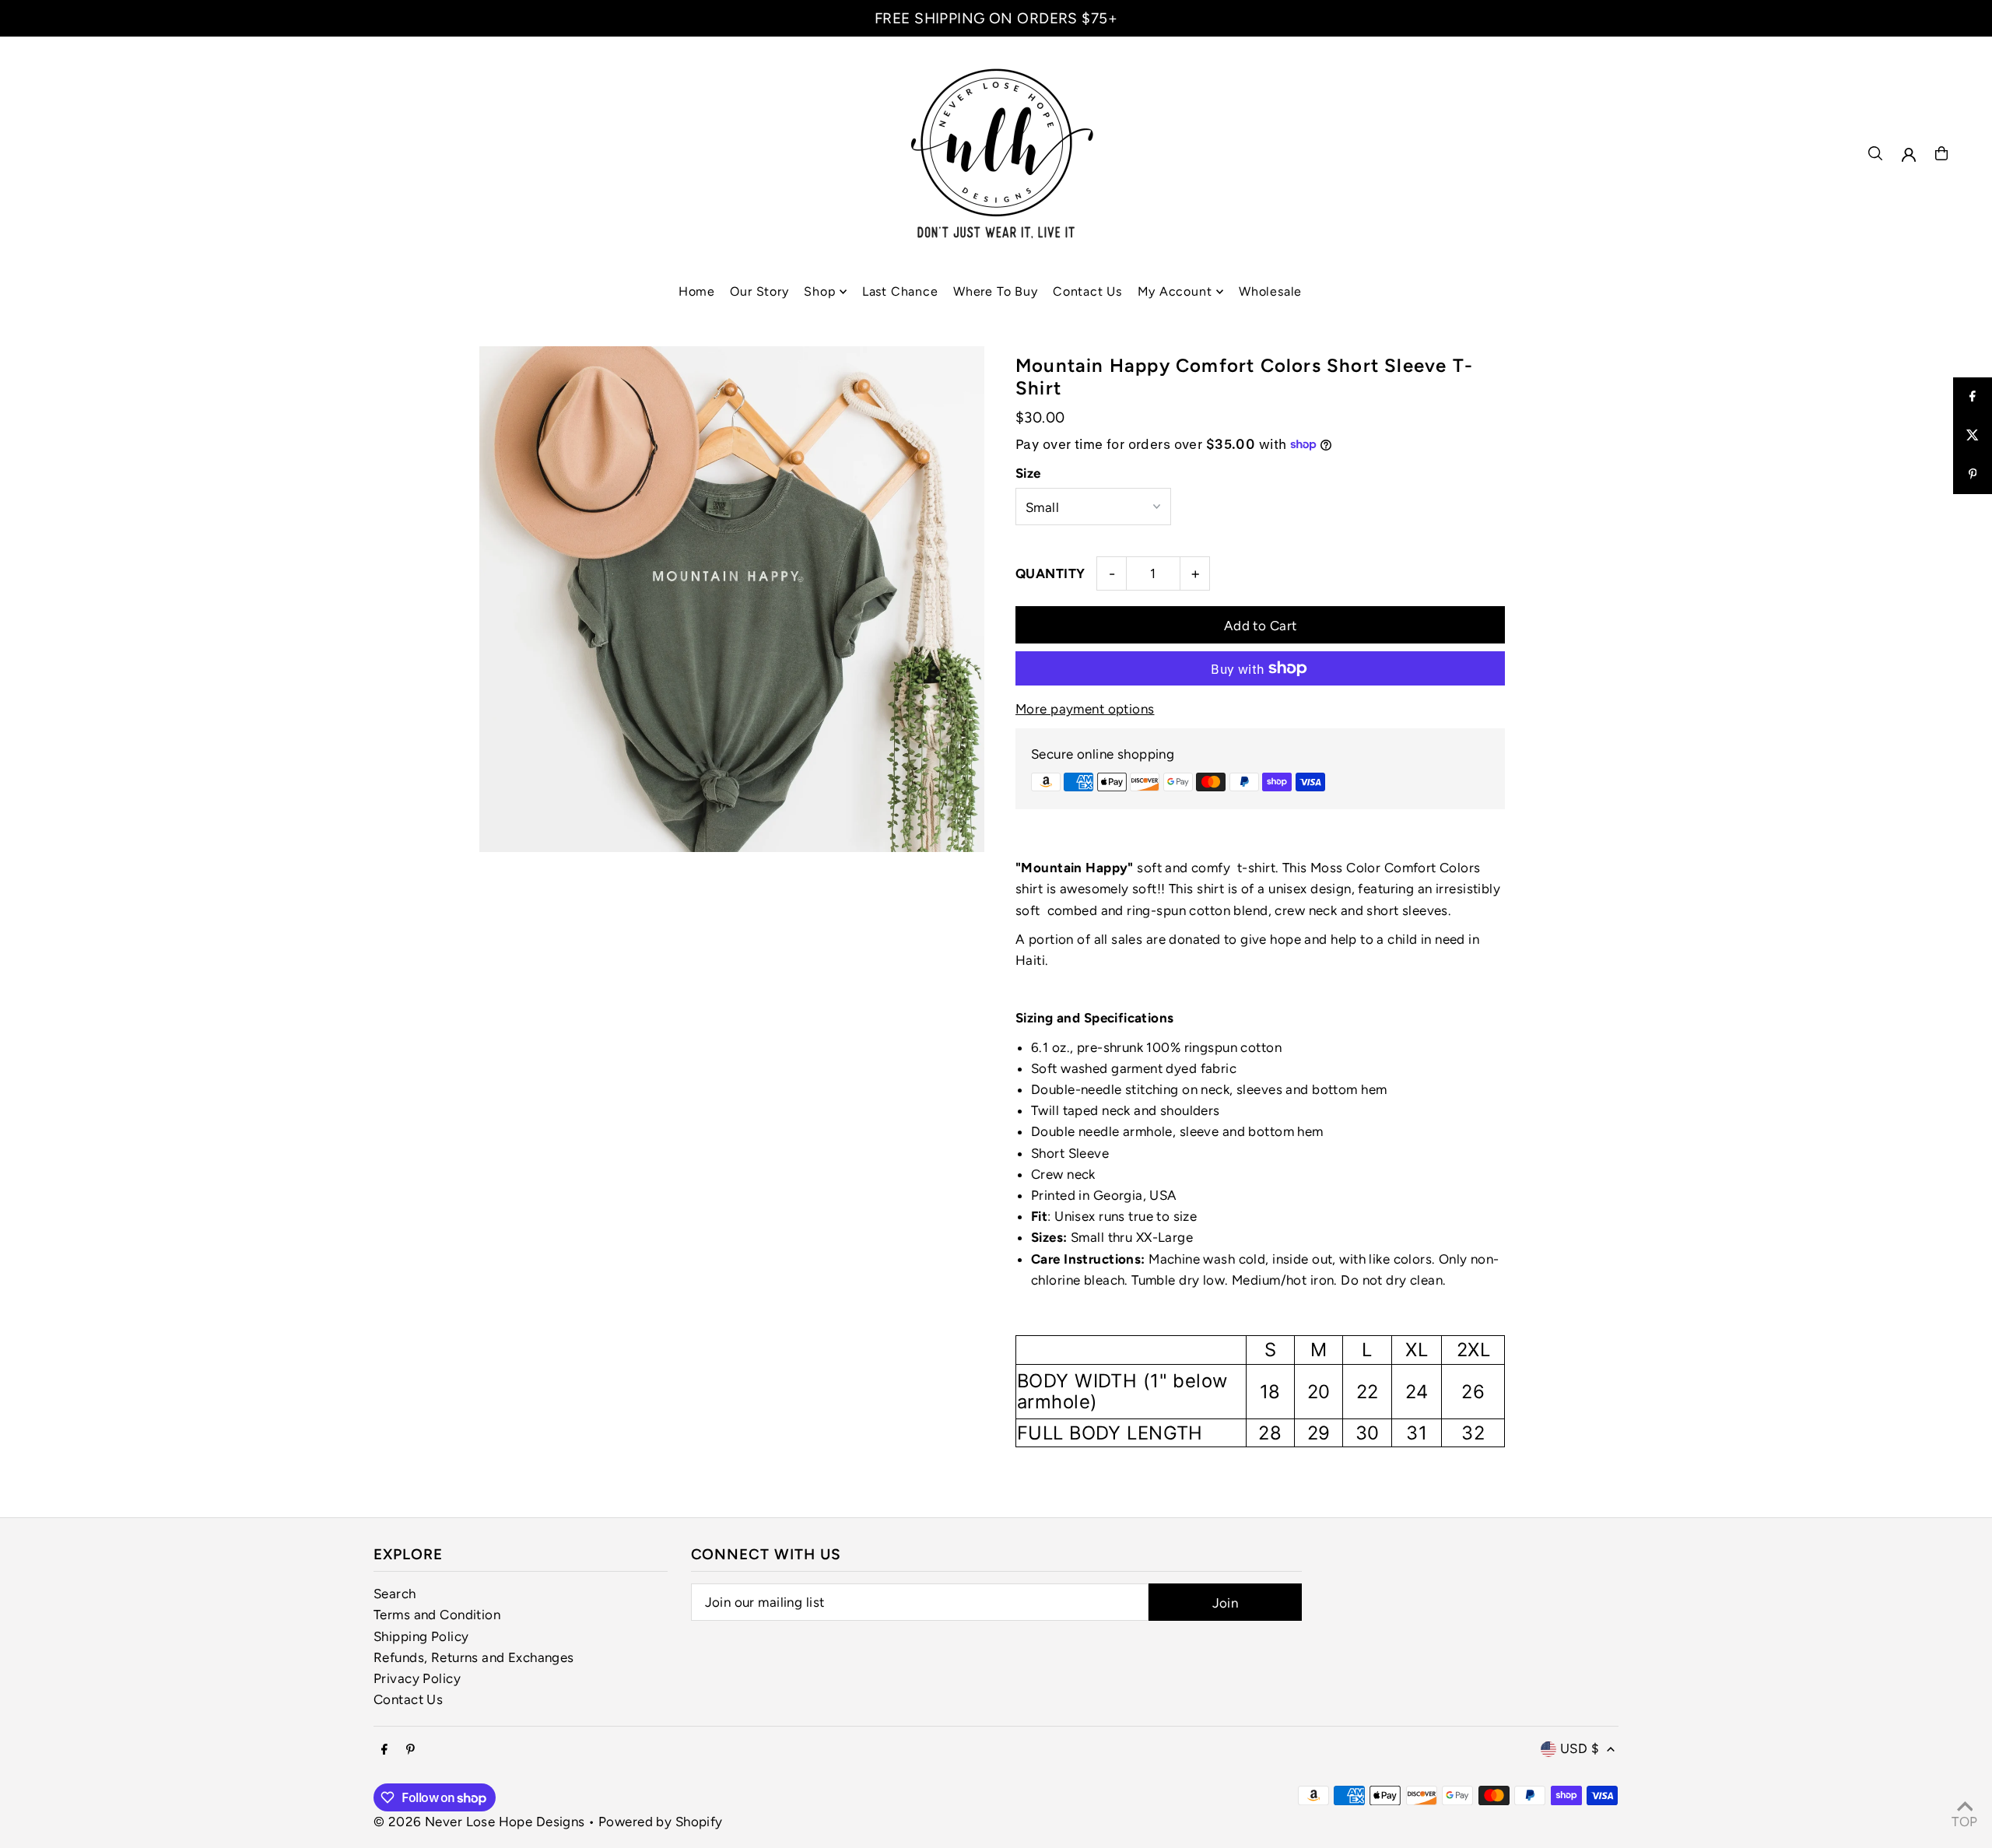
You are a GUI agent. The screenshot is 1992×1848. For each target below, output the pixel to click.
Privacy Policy (417, 1678)
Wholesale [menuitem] (1270, 291)
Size (1028, 473)
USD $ (1580, 1748)
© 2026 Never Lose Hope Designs (479, 1822)
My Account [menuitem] (1175, 291)
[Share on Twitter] (1973, 436)
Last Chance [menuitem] (900, 291)
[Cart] (1941, 153)
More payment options (1085, 709)
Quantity (1050, 573)
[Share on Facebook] (1973, 397)
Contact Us (408, 1699)
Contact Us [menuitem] (1087, 291)
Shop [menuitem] (819, 291)
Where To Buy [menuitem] (996, 291)
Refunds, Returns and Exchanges (474, 1657)
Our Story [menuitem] (759, 291)
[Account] (1909, 155)
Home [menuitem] (697, 291)
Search (395, 1594)
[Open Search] (1875, 153)
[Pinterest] (410, 1750)
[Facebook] (384, 1750)
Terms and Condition (437, 1615)
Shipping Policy (421, 1636)
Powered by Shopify (661, 1822)
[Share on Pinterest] (1973, 475)
